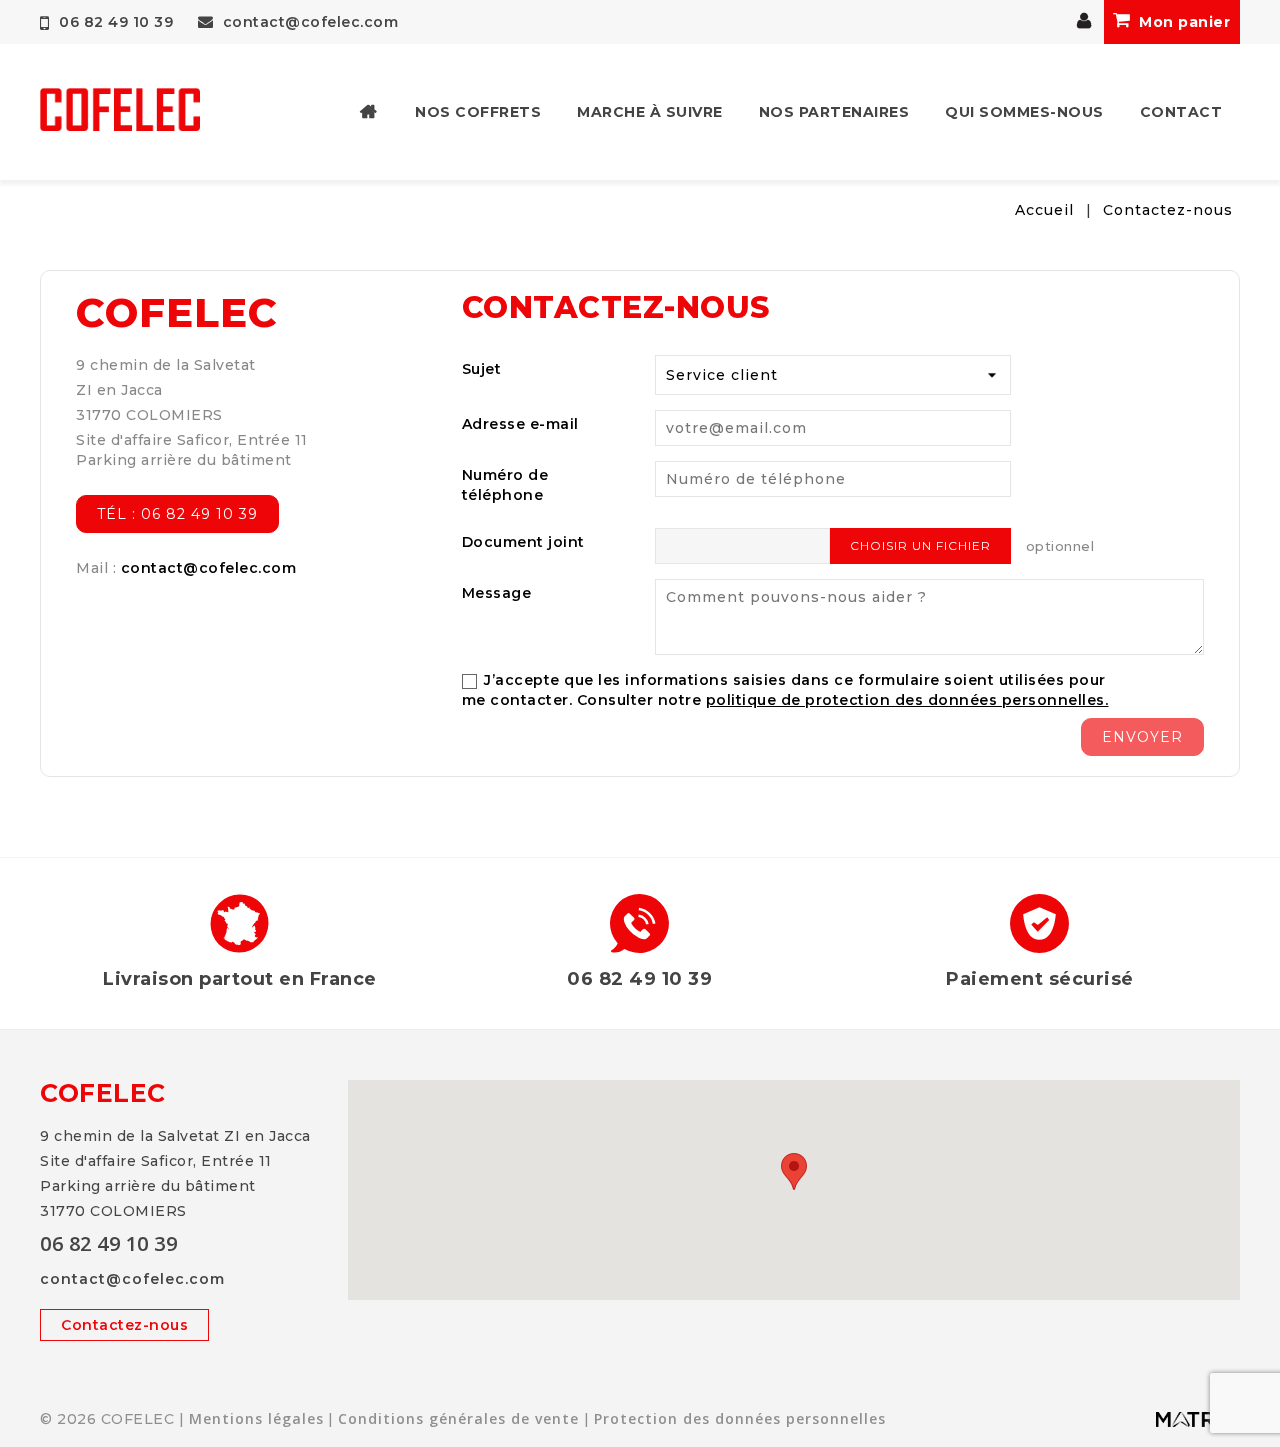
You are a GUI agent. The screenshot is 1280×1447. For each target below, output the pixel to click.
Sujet (482, 369)
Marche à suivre (650, 112)
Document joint (523, 542)
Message (497, 593)
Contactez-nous (124, 1325)
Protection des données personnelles (740, 1418)
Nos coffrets (478, 112)
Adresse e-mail (520, 424)
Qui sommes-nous (1024, 112)
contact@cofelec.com (308, 22)
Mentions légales (256, 1418)
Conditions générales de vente (458, 1418)
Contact (1181, 112)
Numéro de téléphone (505, 485)
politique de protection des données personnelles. (907, 700)
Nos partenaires (834, 112)
